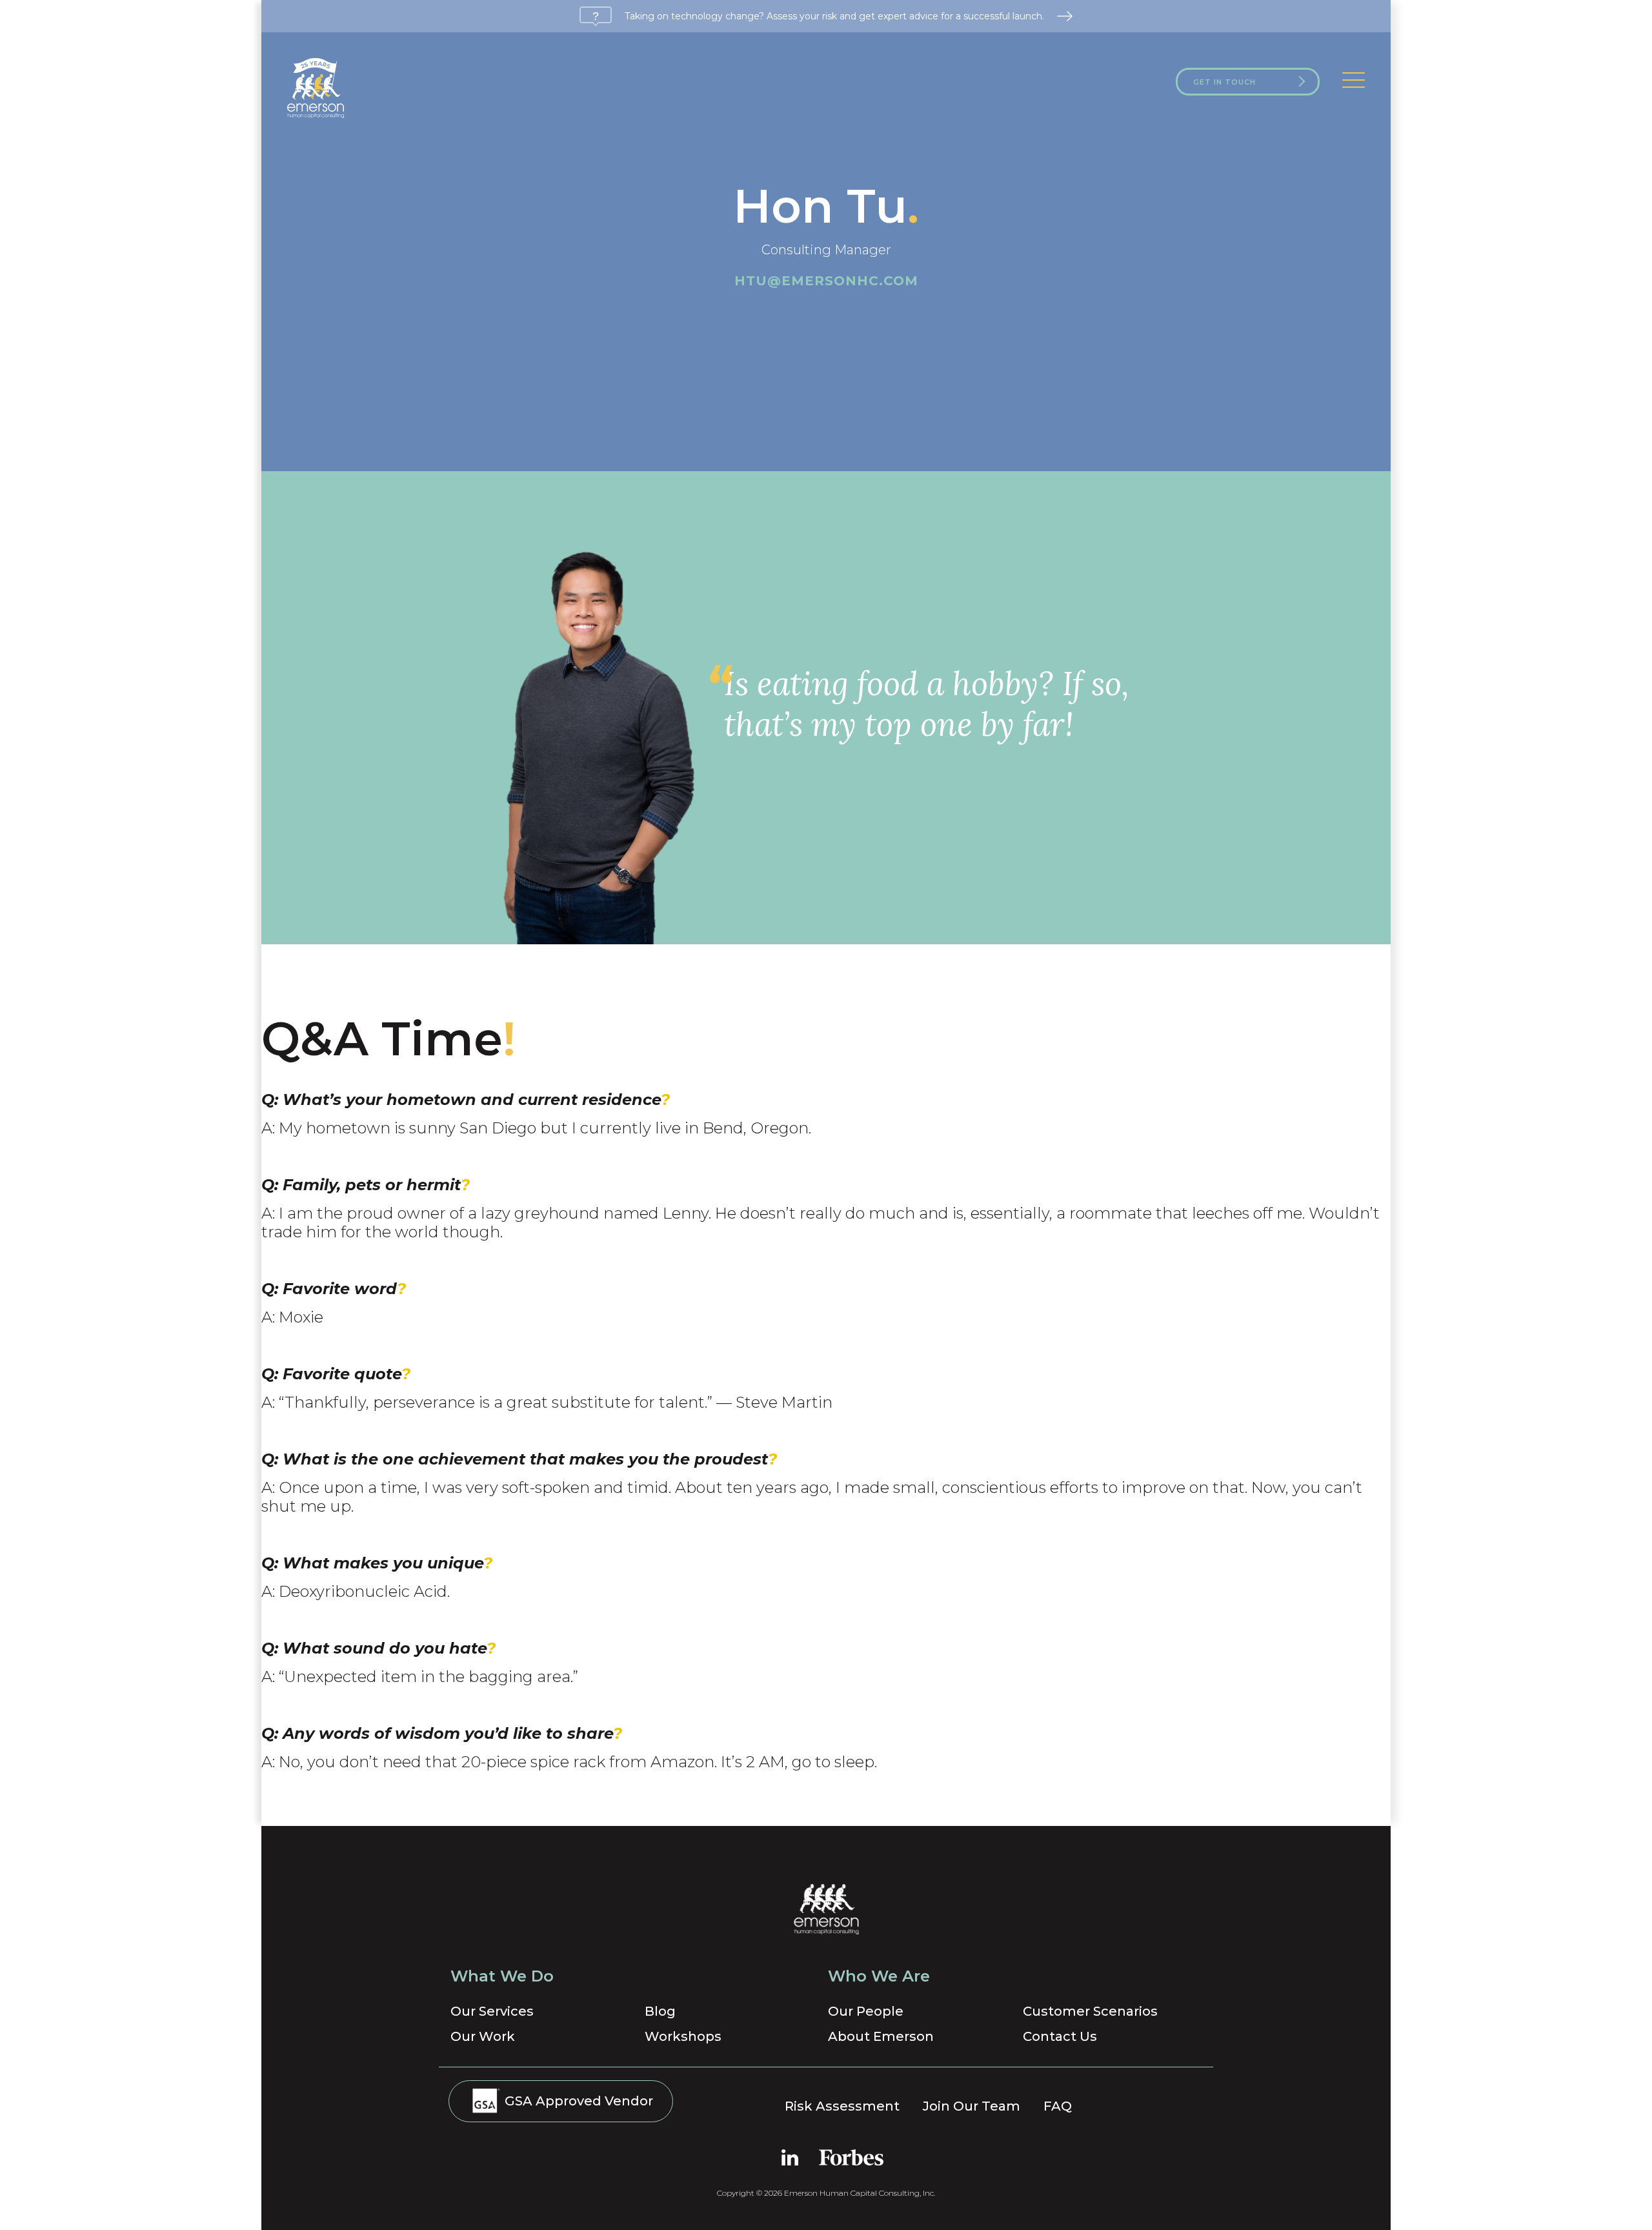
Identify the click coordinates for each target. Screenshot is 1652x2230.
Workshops (683, 2036)
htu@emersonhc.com (826, 281)
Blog (660, 2011)
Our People (866, 2011)
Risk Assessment (842, 2106)
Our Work (483, 2036)
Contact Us (1060, 2036)
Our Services (492, 2011)
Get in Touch (1224, 82)
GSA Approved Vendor (577, 2101)
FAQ (1058, 2106)
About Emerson (881, 2036)
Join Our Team (972, 2106)
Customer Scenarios (1090, 2011)
